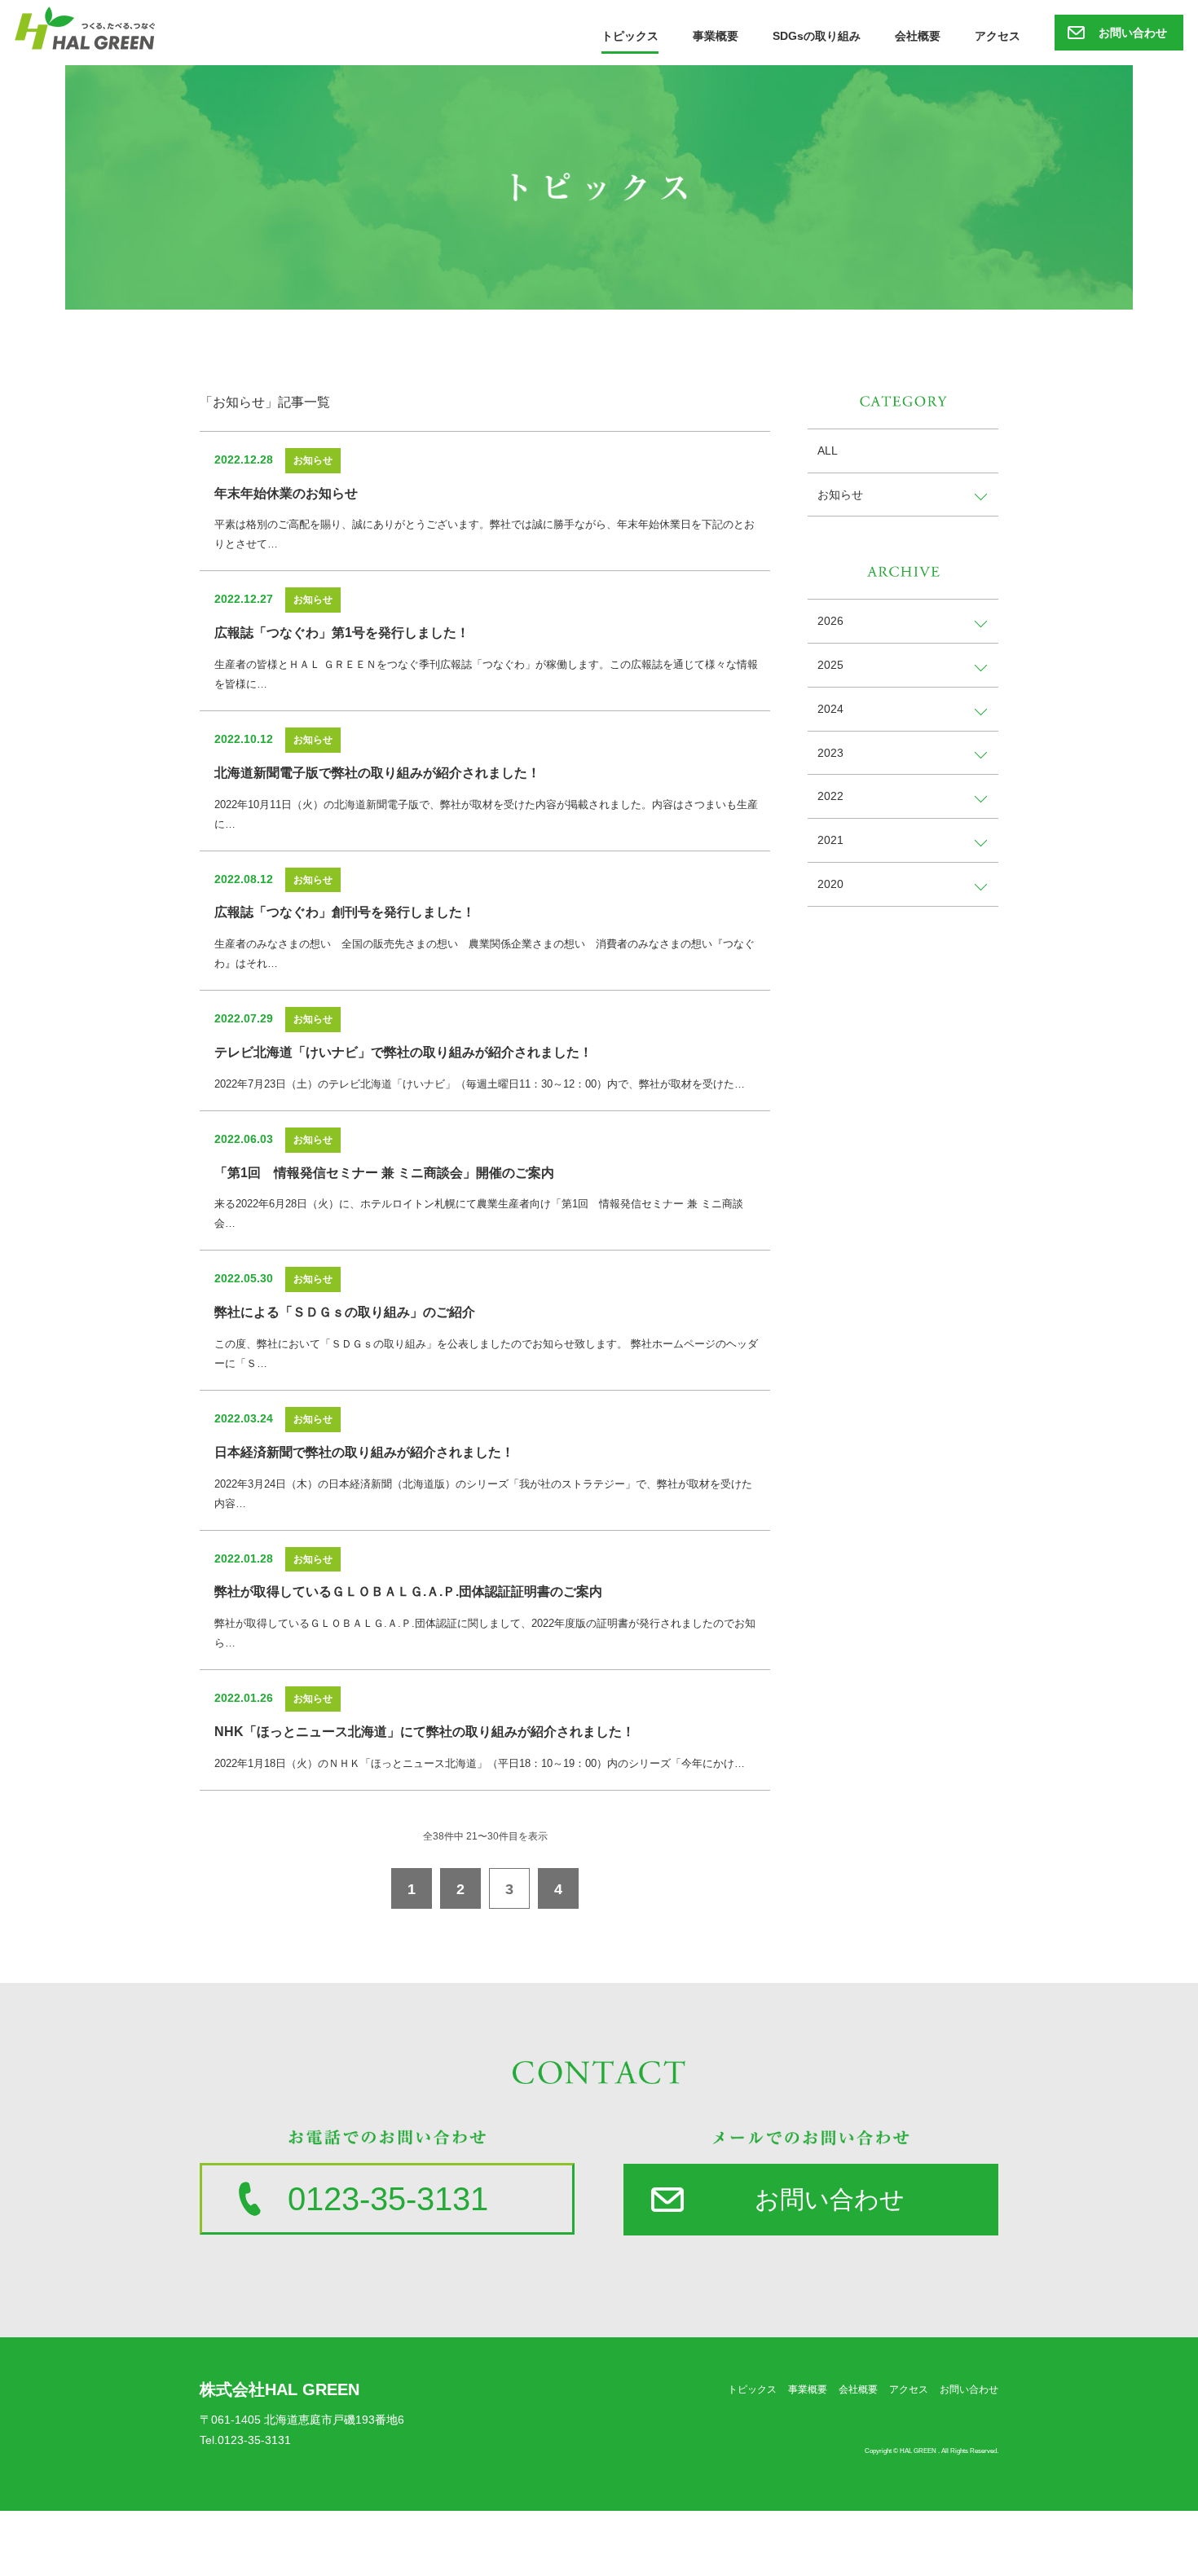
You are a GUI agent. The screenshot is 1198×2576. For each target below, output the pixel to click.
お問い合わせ (1133, 33)
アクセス (998, 36)
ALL (828, 451)
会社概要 (918, 36)
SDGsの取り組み (817, 36)
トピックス (630, 36)
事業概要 (716, 36)
